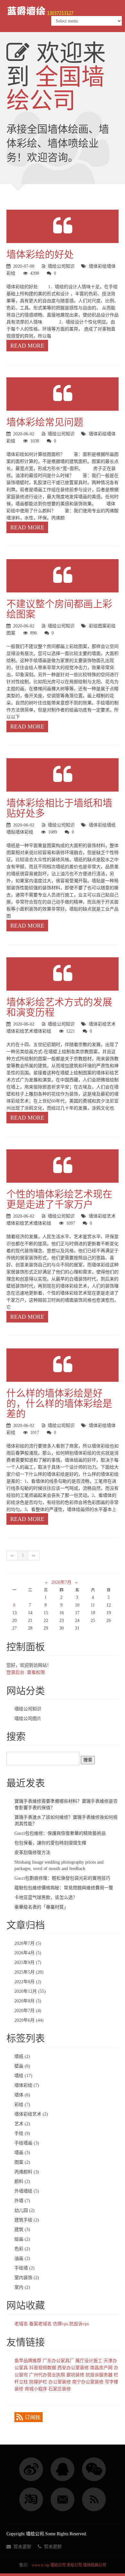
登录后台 (15, 1672)
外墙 (22, 2201)
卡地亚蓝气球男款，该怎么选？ (46, 1897)
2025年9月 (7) (28, 1963)
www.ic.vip (41, 2565)
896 (33, 633)
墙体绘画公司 (95, 2565)
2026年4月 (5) (28, 1953)
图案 (11, 633)
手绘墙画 (27, 2143)
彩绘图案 (98, 626)
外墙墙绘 (27, 2191)
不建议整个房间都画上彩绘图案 (59, 609)
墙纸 (111, 825)
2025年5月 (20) (29, 1972)
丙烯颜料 (27, 2172)
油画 (22, 2258)
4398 (35, 273)
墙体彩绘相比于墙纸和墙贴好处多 (59, 808)
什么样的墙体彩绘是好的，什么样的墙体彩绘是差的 (59, 1403)
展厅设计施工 (89, 2361)
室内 (22, 2287)
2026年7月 (61, 1582)
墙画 (22, 2153)
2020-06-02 (24, 434)
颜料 (22, 2182)
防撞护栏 (38, 2382)
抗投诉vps (79, 2324)
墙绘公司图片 (28, 1719)
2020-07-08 (24, 266)
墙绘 (23, 2076)
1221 (71, 1031)
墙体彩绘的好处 (40, 254)
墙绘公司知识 (61, 266)
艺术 (29, 1031)
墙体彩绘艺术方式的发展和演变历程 (59, 1007)
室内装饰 (27, 2278)
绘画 (22, 2239)
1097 (71, 1223)
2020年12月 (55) (30, 1991)
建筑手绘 (27, 2220)
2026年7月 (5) (28, 1943)
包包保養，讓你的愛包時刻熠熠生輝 (50, 1843)
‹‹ (12, 1555)
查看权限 (36, 1672)
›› (34, 1555)
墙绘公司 (58, 2565)
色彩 (22, 2249)
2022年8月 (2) (28, 1982)
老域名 (21, 2324)
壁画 (22, 2066)
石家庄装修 (60, 2389)
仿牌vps (60, 2324)
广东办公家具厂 (58, 2361)
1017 (35, 1433)
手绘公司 (74, 2565)
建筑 (22, 2230)
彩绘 (11, 273)
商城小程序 (36, 2389)
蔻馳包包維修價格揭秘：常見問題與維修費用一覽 (64, 1888)
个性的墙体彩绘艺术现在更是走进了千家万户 (59, 1199)
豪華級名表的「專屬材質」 (41, 1907)
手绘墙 (25, 2268)
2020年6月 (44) (29, 2020)
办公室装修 (60, 2382)
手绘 (22, 2133)
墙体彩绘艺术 (102, 1024)
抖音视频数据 (43, 2368)
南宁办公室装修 (88, 2382)
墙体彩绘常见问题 (45, 422)
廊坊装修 (75, 2375)
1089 (53, 832)
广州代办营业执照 (47, 2375)
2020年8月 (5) (28, 2001)
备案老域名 (40, 2324)
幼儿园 (25, 2210)
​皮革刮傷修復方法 (32, 1853)
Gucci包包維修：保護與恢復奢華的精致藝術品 (60, 1833)
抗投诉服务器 (99, 2375)
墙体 (111, 266)
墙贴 (11, 832)
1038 (35, 441)
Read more (27, 346)
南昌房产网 (101, 2368)
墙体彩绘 (98, 266)
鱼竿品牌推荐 (28, 2361)
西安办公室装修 (73, 2368)
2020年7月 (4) (28, 2011)
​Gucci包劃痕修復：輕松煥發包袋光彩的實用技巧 (62, 1878)
